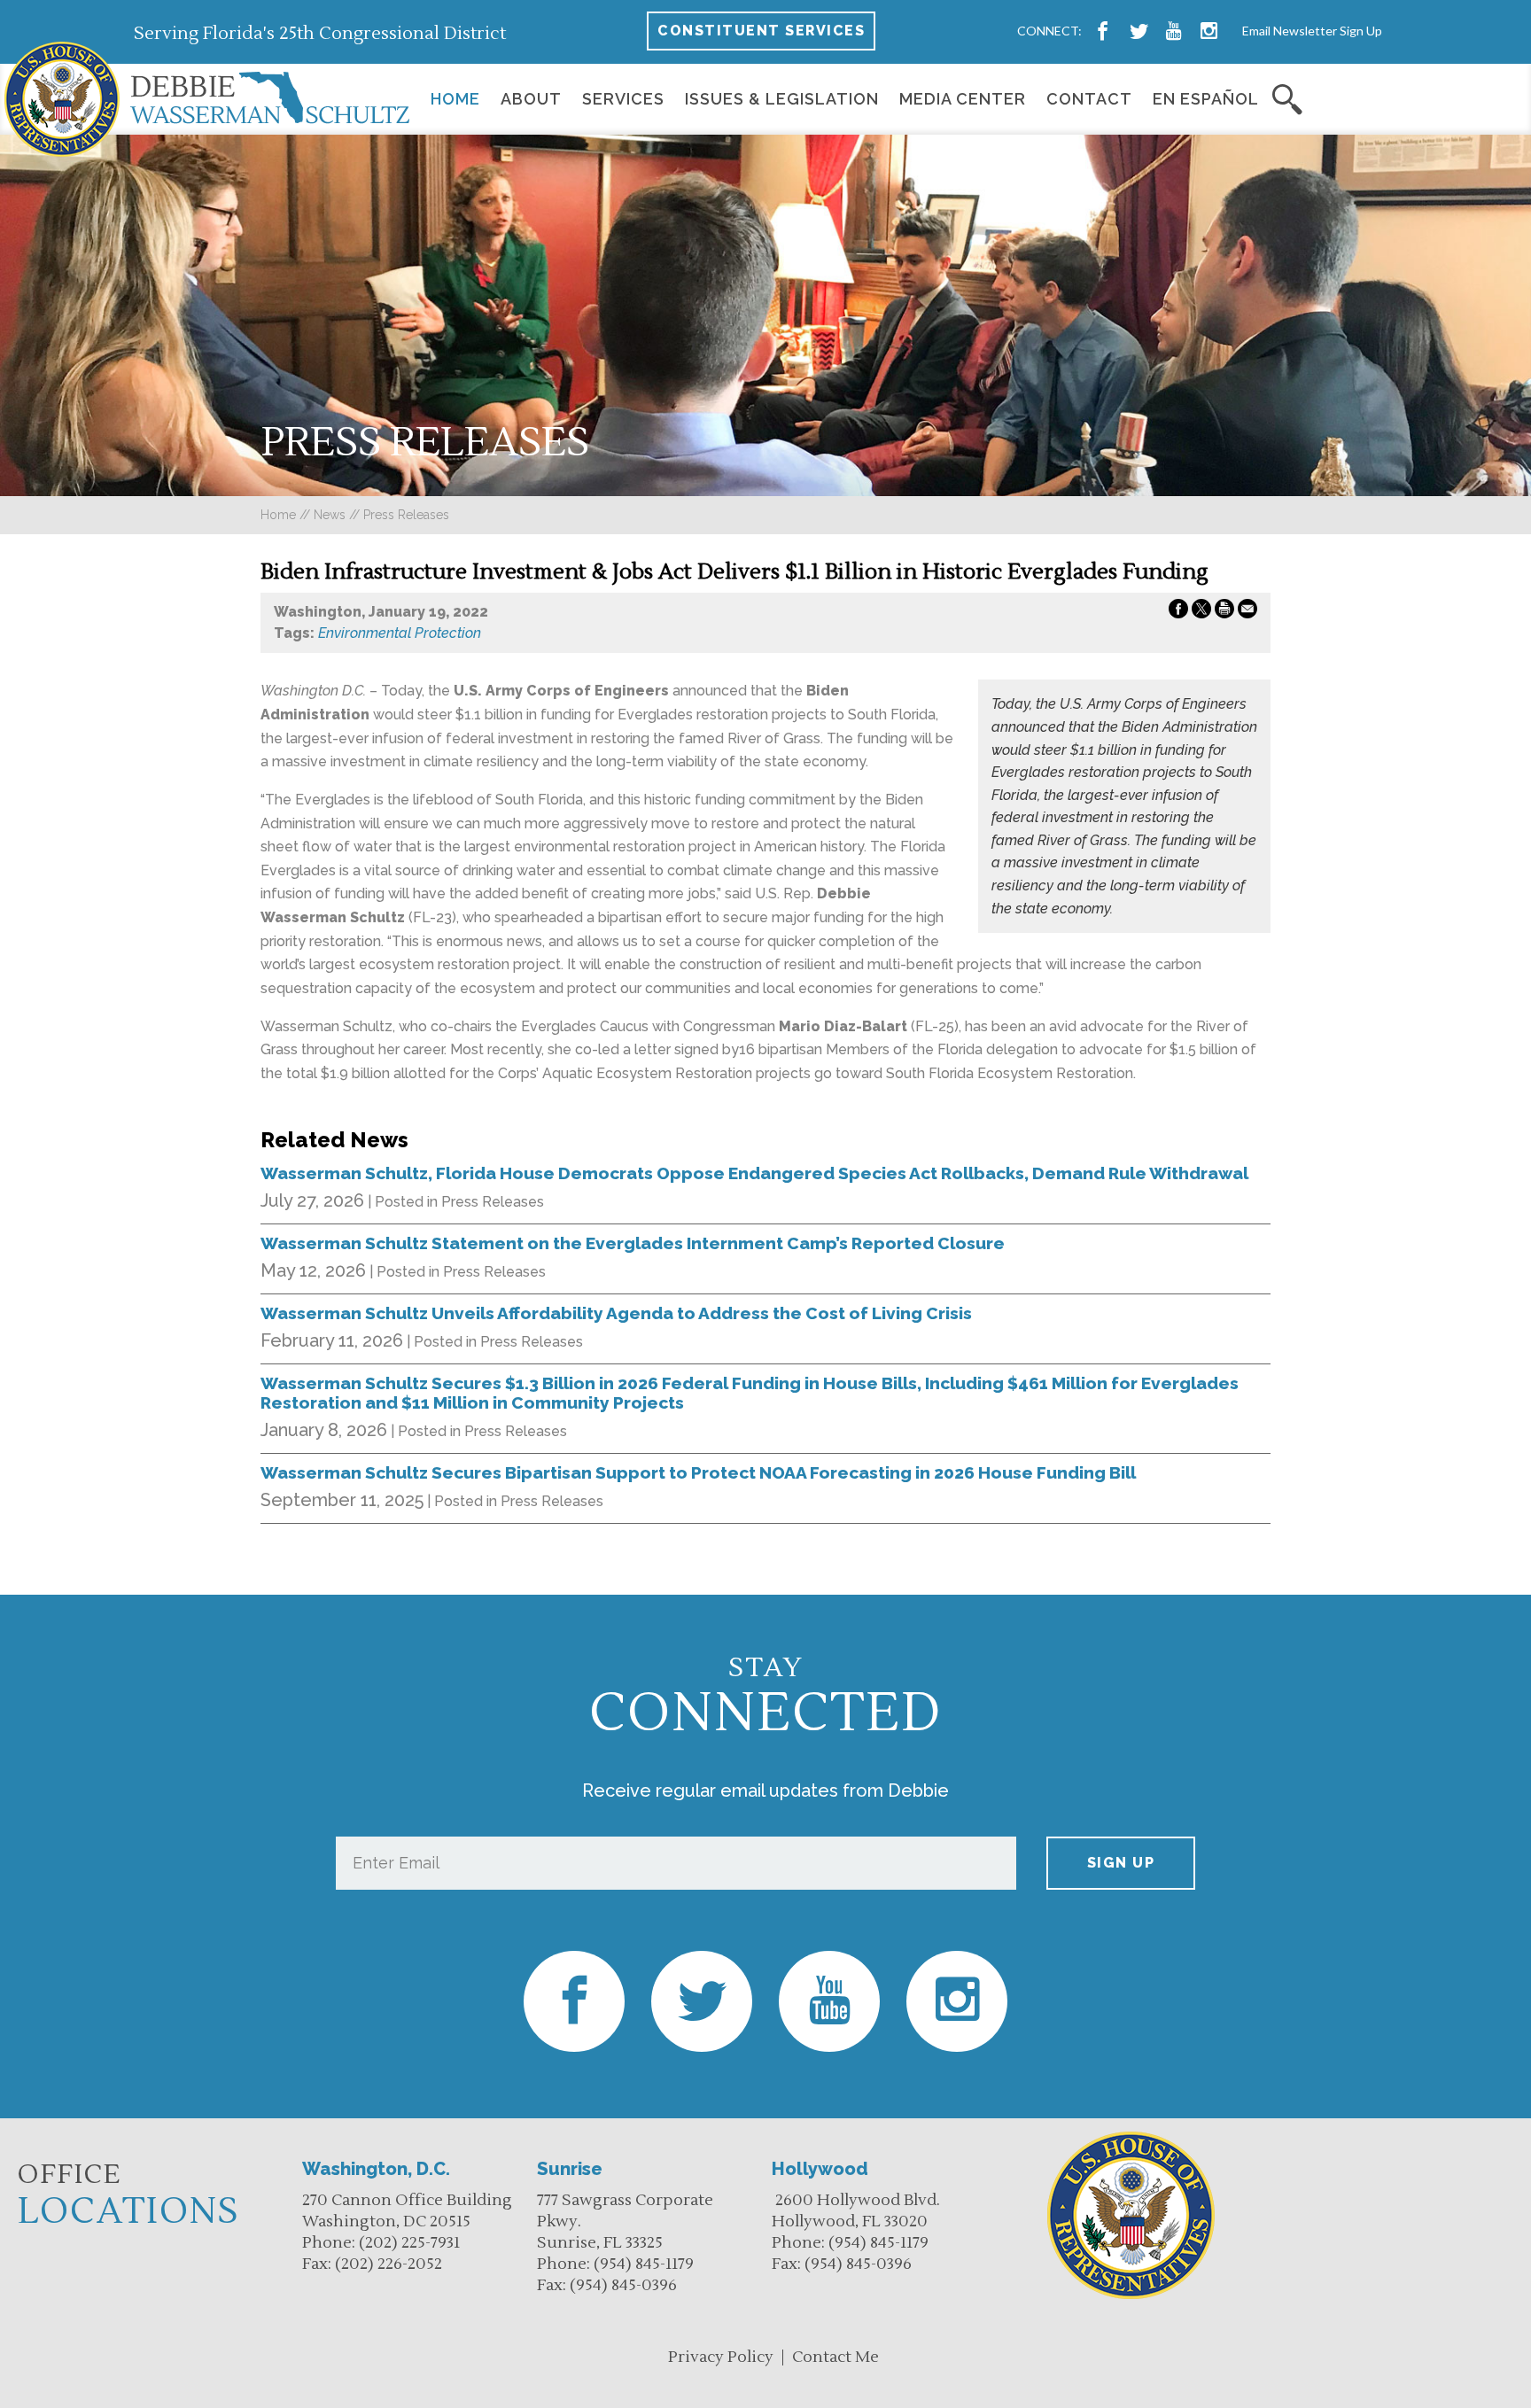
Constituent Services (761, 31)
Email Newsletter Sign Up (1312, 31)
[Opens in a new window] (1103, 31)
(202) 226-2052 (389, 2264)
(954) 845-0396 (623, 2285)
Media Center (963, 99)
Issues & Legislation (782, 99)
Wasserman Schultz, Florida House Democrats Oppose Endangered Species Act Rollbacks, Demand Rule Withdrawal (754, 1173)
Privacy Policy (721, 2357)
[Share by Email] (1247, 612)
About (531, 99)
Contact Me (835, 2357)
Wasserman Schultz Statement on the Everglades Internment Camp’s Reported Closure (633, 1243)
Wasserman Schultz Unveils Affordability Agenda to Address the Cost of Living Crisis (616, 1313)
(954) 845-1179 (644, 2264)
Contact (1089, 99)
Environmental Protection (400, 633)
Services (623, 99)
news (330, 515)
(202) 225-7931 (409, 2243)
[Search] (1288, 99)
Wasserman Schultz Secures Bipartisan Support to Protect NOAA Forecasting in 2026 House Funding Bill (698, 1472)
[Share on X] (1201, 612)
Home (455, 99)
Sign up (1121, 1863)
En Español (1206, 99)
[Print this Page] (1224, 612)
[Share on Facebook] (1178, 612)
